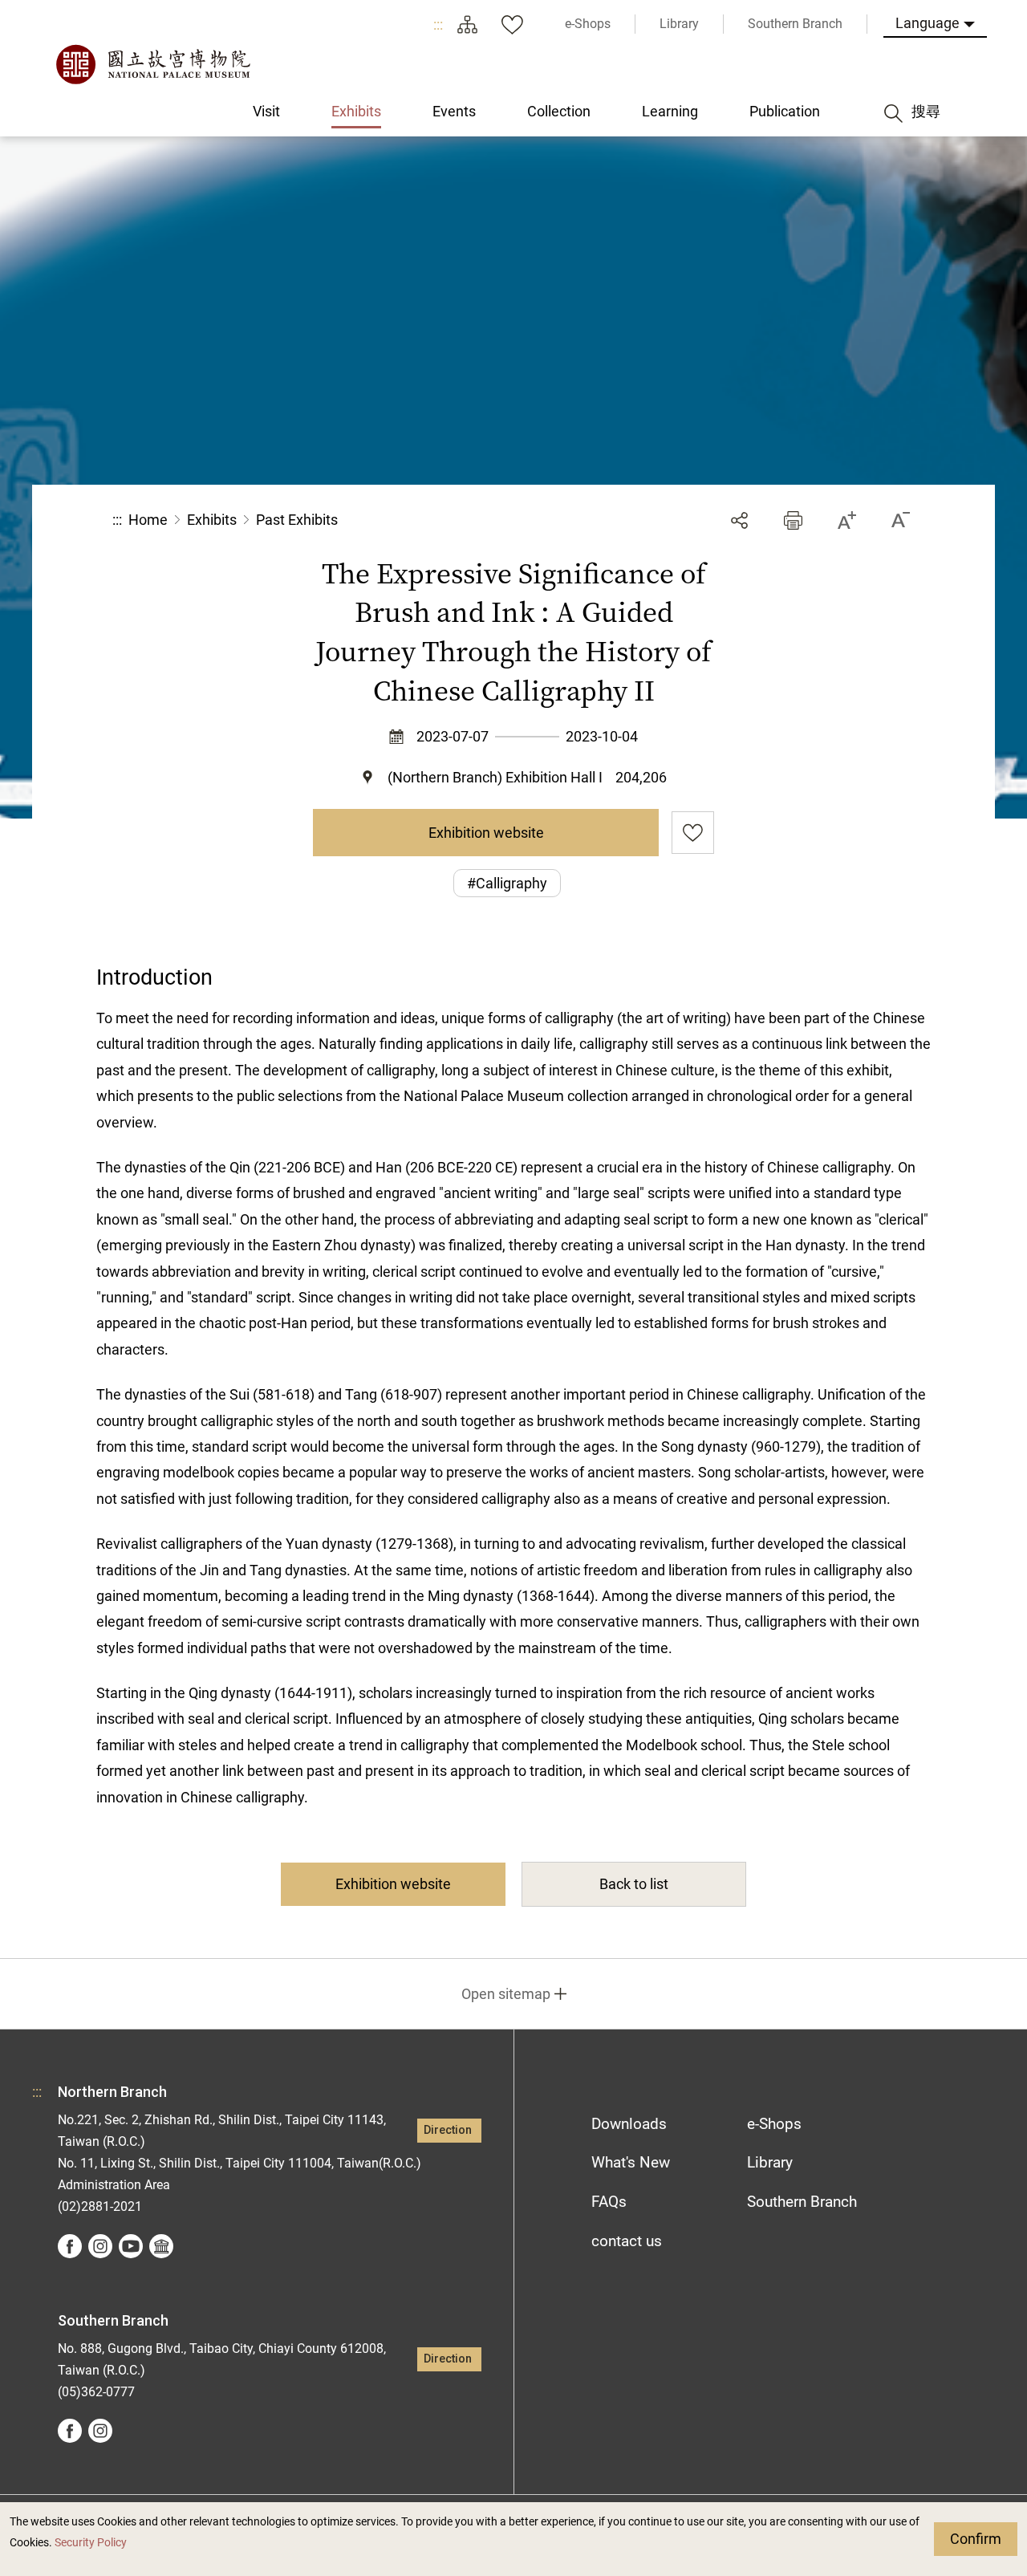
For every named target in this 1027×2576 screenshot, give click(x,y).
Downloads (629, 2124)
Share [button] (739, 520)
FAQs (609, 2202)
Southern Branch (802, 2202)
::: (438, 24)
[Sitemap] (467, 24)
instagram (100, 2246)
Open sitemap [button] (506, 1994)
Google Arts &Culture (161, 2246)
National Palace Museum (152, 64)
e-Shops (774, 2124)
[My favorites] (512, 24)
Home (148, 520)
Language (928, 23)
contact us (627, 2241)
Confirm (976, 2539)
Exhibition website (486, 833)
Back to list (634, 1884)
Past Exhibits (297, 520)
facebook (70, 2246)
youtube (131, 2246)
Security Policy (91, 2543)
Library (770, 2162)
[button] (793, 520)
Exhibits (212, 520)
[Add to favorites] (693, 833)
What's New (631, 2162)
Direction (448, 2130)
